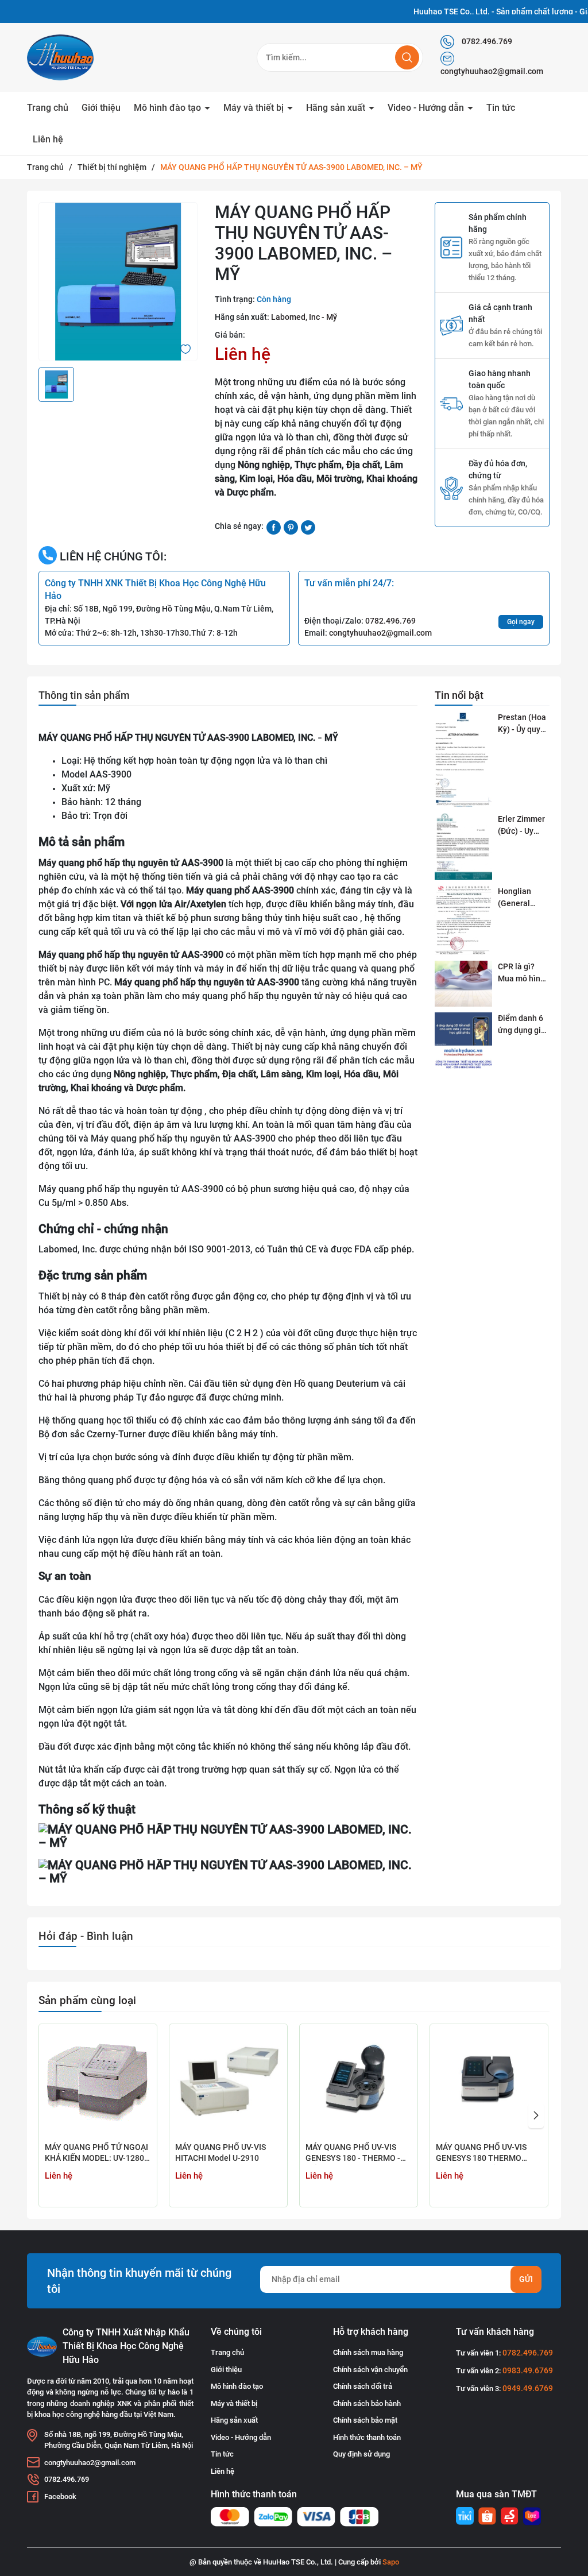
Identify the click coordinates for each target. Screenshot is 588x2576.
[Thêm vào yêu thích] (185, 348)
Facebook (60, 2496)
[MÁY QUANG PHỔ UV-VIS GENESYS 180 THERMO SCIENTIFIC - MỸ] (489, 2083)
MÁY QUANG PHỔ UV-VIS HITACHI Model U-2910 (220, 2153)
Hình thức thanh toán (367, 2437)
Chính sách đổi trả (363, 2386)
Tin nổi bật (459, 695)
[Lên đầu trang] (564, 2503)
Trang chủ (48, 108)
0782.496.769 (486, 41)
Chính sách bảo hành (367, 2403)
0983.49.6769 (528, 2370)
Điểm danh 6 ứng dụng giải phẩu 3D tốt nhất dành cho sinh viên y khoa (524, 1025)
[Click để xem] (118, 282)
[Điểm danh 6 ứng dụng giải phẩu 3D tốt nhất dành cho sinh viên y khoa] (463, 1041)
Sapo (391, 2562)
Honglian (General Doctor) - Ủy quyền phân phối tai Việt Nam (520, 898)
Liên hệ (48, 139)
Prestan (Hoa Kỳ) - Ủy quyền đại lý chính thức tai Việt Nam (524, 724)
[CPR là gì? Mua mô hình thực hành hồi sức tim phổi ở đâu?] (463, 984)
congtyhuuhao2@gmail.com (492, 71)
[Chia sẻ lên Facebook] (274, 527)
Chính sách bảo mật (365, 2420)
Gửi (526, 2279)
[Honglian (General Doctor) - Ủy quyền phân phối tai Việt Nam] (463, 920)
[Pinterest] (291, 527)
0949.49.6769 (528, 2388)
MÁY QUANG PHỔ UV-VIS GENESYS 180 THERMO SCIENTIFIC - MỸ (481, 2154)
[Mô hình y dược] (465, 2516)
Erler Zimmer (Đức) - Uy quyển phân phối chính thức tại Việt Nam (521, 826)
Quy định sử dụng (361, 2454)
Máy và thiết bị (255, 108)
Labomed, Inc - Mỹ (304, 317)
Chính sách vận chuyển (370, 2370)
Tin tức (501, 108)
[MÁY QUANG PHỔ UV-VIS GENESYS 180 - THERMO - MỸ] (359, 2083)
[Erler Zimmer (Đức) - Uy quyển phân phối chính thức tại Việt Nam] (463, 846)
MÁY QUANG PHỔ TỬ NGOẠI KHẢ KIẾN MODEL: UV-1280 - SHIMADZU (97, 2154)
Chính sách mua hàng (368, 2352)
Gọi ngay (521, 622)
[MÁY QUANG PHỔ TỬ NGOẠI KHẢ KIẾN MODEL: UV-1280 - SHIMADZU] (98, 2083)
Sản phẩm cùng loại (87, 2000)
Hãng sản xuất (337, 108)
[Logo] (87, 57)
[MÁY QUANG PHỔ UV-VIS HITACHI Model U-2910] (228, 2083)
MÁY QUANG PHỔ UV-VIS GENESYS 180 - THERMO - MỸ (353, 2154)
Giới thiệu (101, 108)
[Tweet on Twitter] (308, 527)
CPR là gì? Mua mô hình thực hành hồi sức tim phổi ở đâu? (523, 973)
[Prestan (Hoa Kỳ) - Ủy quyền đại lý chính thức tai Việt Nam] (463, 759)
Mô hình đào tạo (169, 108)
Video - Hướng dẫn (427, 108)
